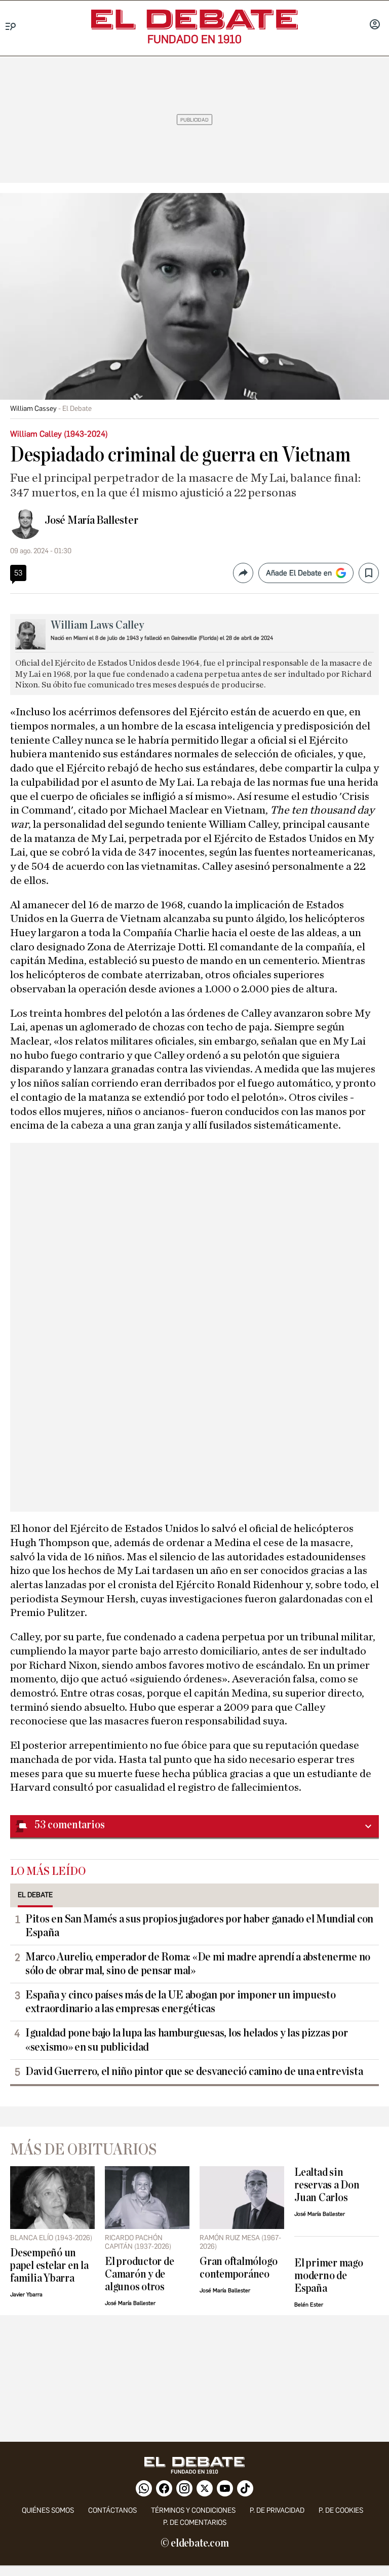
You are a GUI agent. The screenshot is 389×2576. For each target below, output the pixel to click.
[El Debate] (194, 20)
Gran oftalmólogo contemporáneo (238, 2268)
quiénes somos (48, 2510)
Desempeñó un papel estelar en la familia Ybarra (49, 2266)
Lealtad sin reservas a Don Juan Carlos (327, 2185)
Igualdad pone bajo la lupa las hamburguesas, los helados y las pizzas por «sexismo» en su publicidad (186, 2040)
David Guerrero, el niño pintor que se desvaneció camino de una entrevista (194, 2071)
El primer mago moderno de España (329, 2276)
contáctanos (112, 2510)
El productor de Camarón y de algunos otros (140, 2274)
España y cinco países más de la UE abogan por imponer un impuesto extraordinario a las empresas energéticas (180, 2002)
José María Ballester (91, 520)
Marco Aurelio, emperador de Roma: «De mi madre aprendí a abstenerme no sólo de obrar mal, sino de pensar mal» (198, 1964)
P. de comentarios (195, 2523)
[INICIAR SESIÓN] (375, 25)
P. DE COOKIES (341, 2510)
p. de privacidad (277, 2510)
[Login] (375, 25)
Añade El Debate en (299, 573)
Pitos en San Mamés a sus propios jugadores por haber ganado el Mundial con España (199, 1926)
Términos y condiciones (193, 2510)
